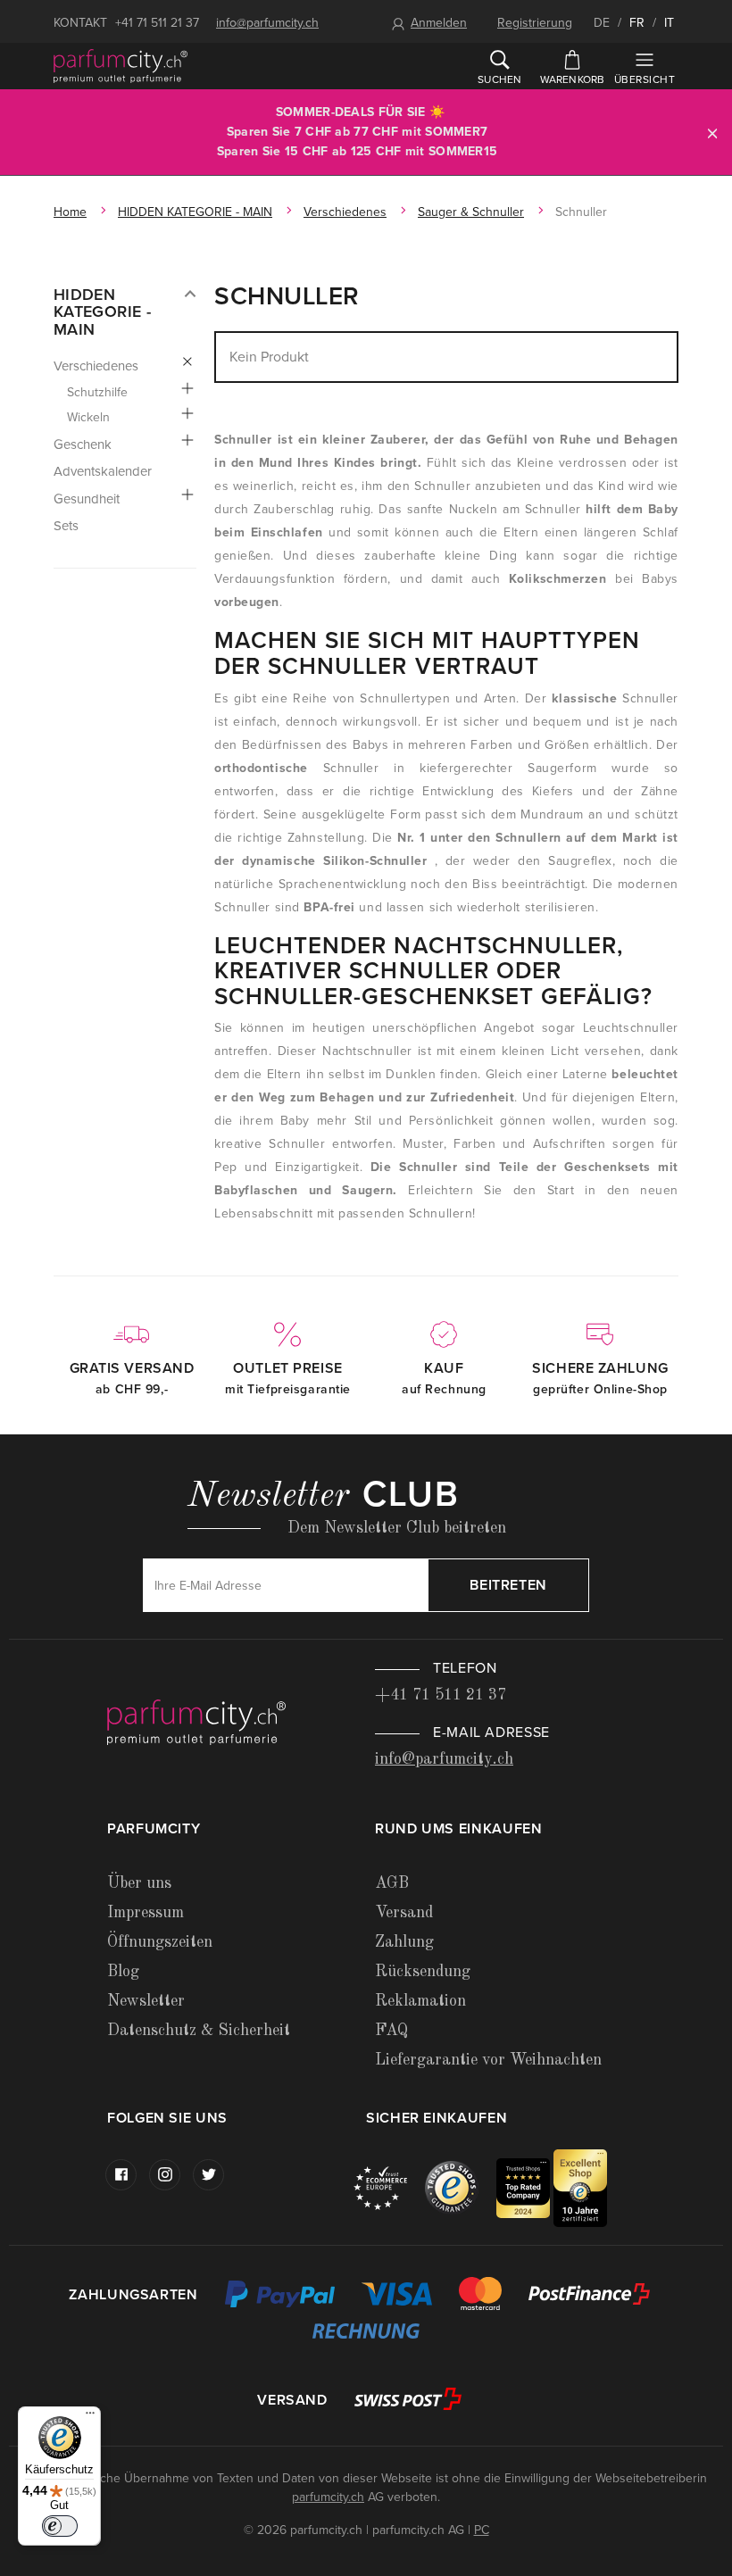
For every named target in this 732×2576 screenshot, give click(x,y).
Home (70, 212)
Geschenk (83, 445)
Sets (66, 526)
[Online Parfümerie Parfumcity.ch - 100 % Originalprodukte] (121, 66)
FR (637, 23)
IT (669, 23)
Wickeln (88, 417)
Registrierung (535, 23)
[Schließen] (712, 133)
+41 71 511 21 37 (157, 23)
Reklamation (420, 2001)
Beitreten (508, 1585)
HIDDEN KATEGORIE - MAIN (195, 212)
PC (482, 2530)
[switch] (60, 2526)
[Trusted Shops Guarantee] (461, 2187)
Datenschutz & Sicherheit (199, 2031)
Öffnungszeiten (160, 1942)
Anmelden (439, 23)
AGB (392, 1883)
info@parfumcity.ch (267, 23)
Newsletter (146, 2001)
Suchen (499, 79)
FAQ (391, 2031)
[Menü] (90, 2417)
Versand (404, 1913)
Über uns (139, 1883)
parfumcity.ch (328, 2497)
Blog (123, 1972)
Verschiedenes (345, 212)
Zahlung (404, 1942)
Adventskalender (103, 471)
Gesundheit (87, 499)
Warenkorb (573, 79)
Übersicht (645, 79)
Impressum (146, 1913)
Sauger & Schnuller (471, 212)
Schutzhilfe (97, 392)
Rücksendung (423, 1972)
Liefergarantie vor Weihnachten (488, 2060)
